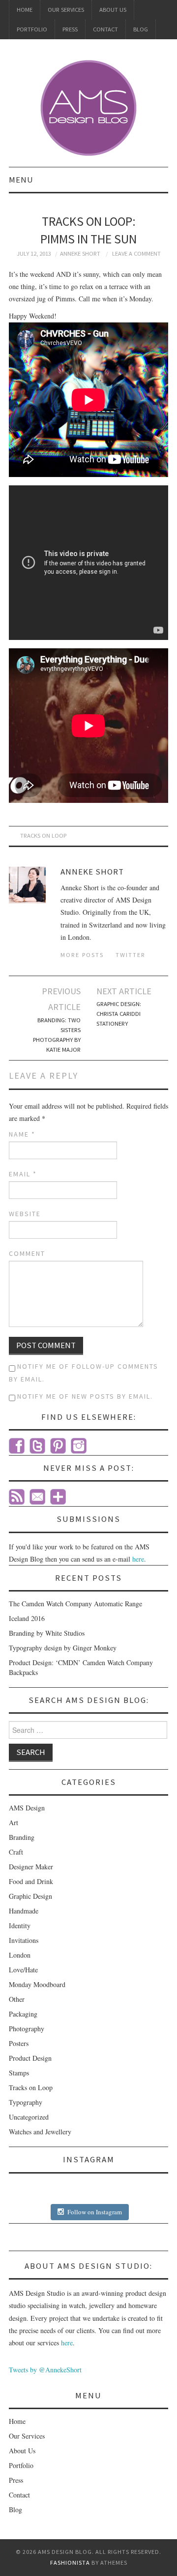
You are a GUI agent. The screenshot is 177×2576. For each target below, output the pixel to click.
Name (22, 1134)
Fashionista (70, 2563)
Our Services (66, 10)
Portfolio (32, 29)
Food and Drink (31, 1881)
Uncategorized (29, 2117)
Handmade (24, 1911)
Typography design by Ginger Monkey (63, 1648)
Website (25, 1214)
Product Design (30, 2058)
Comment (27, 1253)
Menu (21, 180)
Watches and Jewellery (40, 2132)
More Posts (82, 955)
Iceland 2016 (27, 1618)
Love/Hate (23, 1970)
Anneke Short (80, 253)
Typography (26, 2102)
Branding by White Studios (47, 1633)
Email (23, 1174)
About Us (113, 10)
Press (70, 29)
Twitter (131, 955)
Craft (16, 1852)
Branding (22, 1837)
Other (17, 1999)
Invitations (24, 1940)
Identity (20, 1925)
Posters (19, 2043)
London (20, 1955)
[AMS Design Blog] (88, 107)
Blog (141, 29)
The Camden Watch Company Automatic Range (75, 1604)
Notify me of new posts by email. (85, 1396)
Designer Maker (31, 1867)
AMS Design (27, 1808)
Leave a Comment (136, 253)
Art (14, 1822)
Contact (105, 29)
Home (25, 10)
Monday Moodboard (37, 1984)
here (138, 1559)
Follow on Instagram (95, 2212)
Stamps (19, 2073)
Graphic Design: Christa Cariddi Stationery (119, 1014)
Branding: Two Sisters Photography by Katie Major (57, 1035)
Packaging (23, 2014)
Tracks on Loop (43, 836)
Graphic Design (30, 1896)
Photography (27, 2029)
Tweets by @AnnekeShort (45, 2370)
